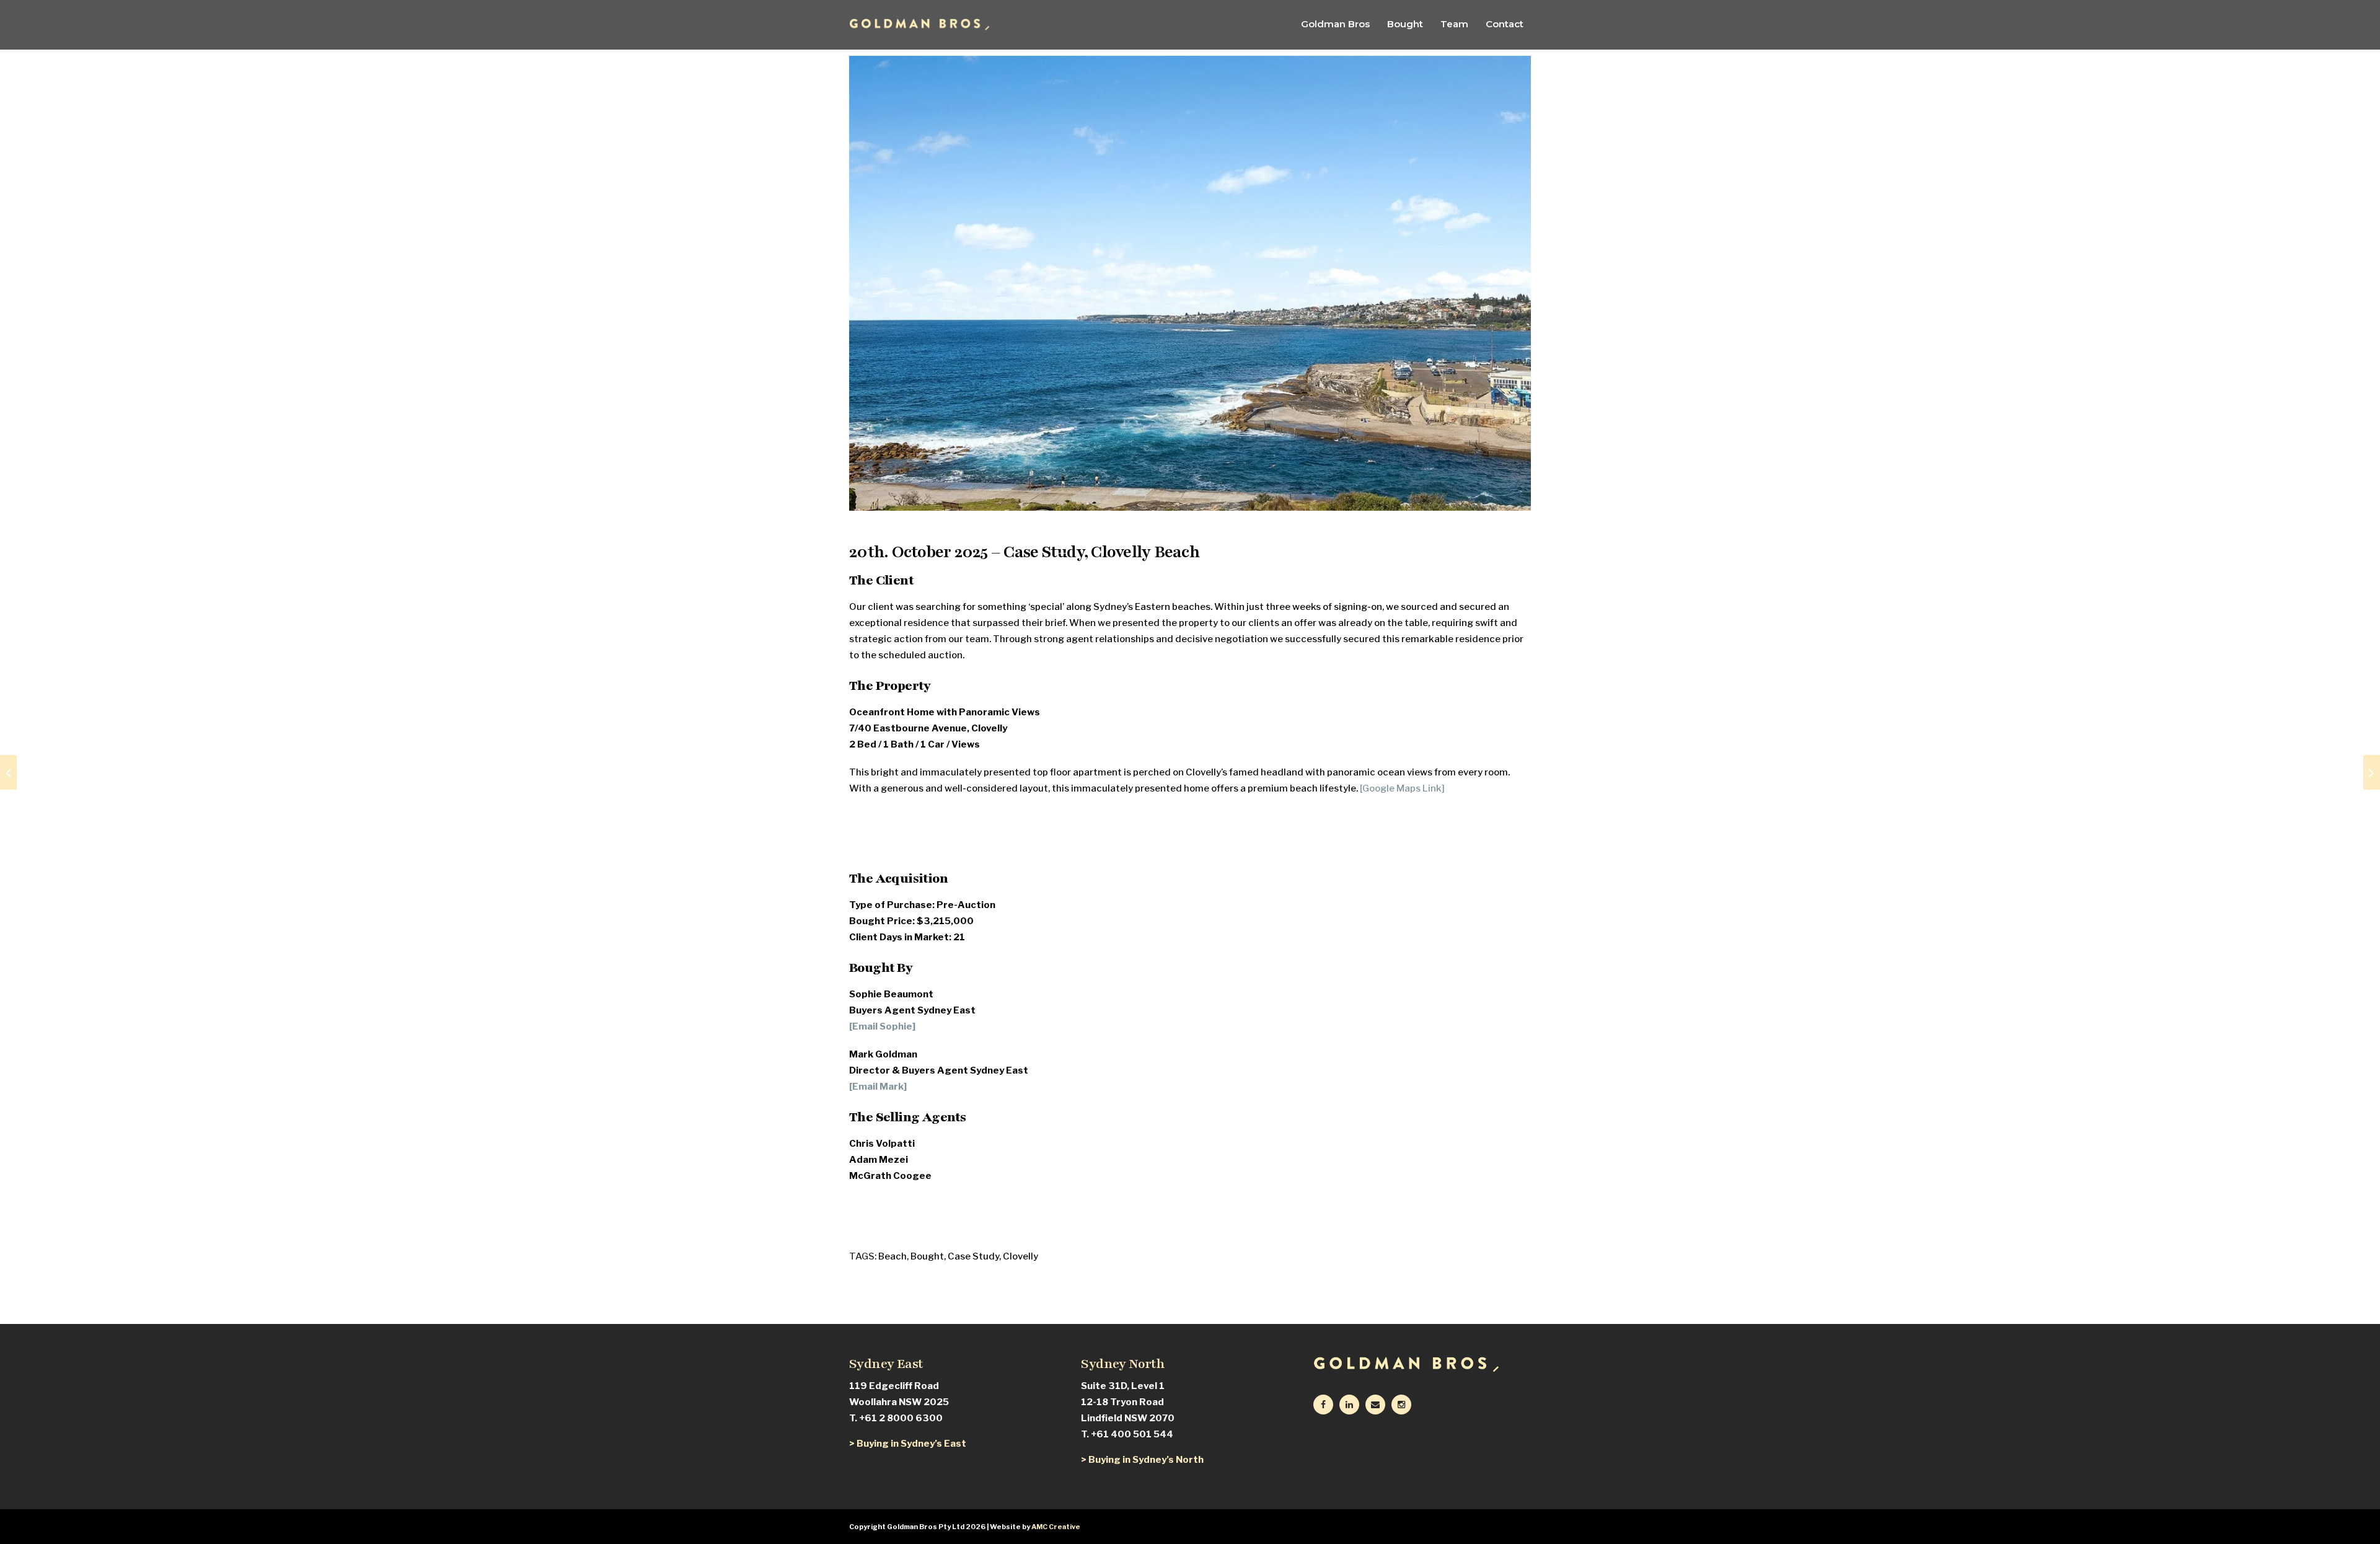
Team (1454, 24)
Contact (1505, 24)
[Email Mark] (878, 1087)
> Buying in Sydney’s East (908, 1444)
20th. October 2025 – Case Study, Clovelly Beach (1025, 552)
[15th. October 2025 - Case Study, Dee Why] (8, 772)
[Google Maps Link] (1402, 788)
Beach (892, 1256)
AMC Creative (1056, 1527)
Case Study (973, 1256)
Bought (1405, 24)
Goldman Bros (1335, 24)
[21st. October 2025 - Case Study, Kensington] (2372, 772)
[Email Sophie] (882, 1026)
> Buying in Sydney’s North (1142, 1460)
